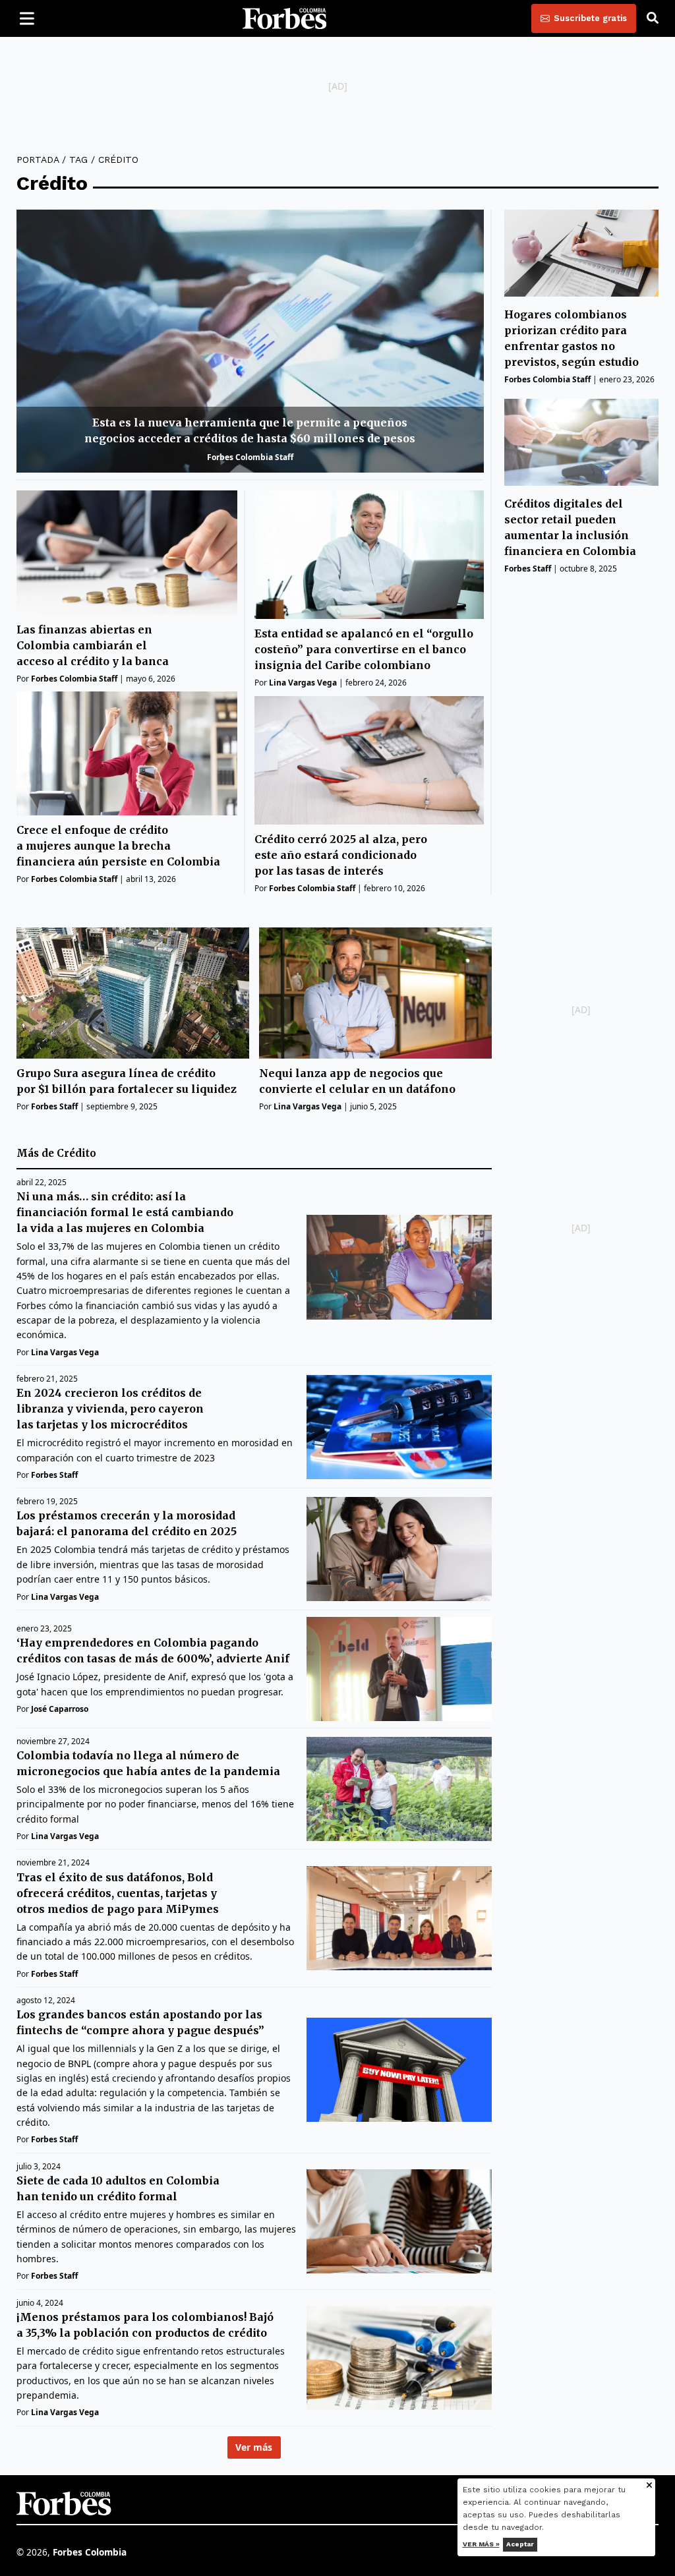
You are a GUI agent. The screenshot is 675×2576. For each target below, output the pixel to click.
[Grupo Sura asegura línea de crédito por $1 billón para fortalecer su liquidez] (133, 993)
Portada (38, 160)
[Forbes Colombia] (285, 18)
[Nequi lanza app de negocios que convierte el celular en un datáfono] (375, 993)
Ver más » (481, 2544)
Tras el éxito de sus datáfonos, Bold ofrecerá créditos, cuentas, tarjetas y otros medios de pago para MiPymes (118, 1893)
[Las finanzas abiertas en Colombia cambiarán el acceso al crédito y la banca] (127, 553)
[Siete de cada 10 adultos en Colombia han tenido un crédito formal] (399, 2221)
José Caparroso (60, 1709)
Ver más (254, 2447)
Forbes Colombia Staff (250, 457)
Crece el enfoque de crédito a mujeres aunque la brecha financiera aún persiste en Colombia (118, 846)
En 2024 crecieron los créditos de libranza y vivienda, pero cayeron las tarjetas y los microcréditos (110, 1409)
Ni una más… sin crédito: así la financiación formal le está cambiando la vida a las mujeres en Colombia (125, 1212)
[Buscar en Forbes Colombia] (653, 18)
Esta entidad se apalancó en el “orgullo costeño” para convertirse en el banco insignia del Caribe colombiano (364, 649)
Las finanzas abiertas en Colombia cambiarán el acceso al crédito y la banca (93, 645)
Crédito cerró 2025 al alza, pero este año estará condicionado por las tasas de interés (341, 855)
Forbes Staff (528, 569)
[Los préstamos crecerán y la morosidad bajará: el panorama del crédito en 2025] (399, 1549)
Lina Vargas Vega (303, 683)
